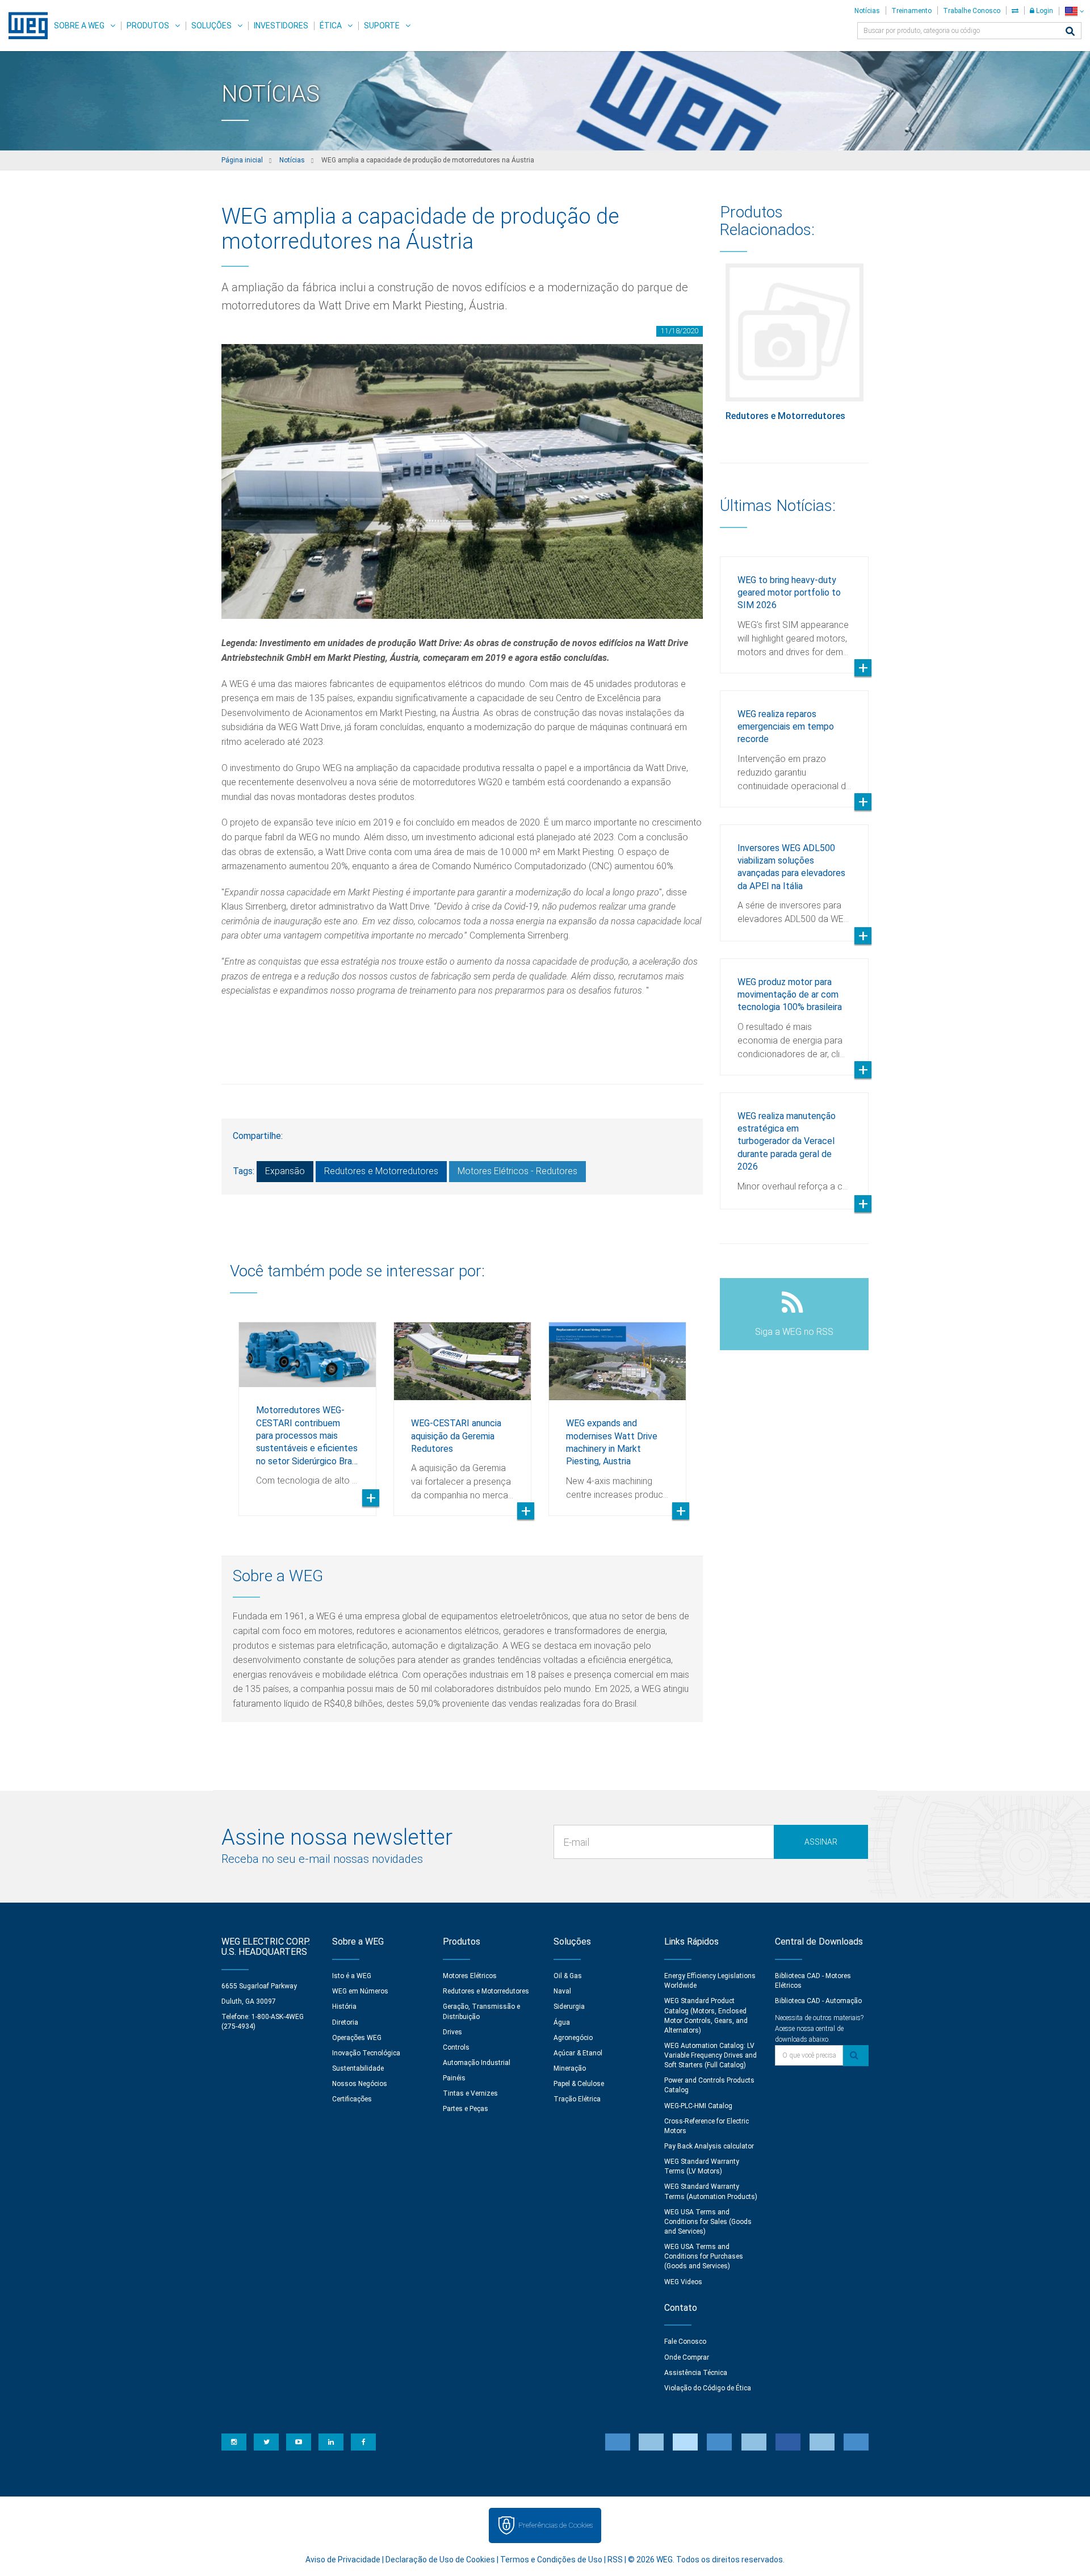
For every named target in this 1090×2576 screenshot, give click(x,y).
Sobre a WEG (79, 26)
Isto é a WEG (352, 1976)
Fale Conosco (685, 2342)
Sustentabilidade (358, 2068)
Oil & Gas (568, 1976)
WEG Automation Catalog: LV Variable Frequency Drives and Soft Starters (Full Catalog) (710, 2055)
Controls (456, 2047)
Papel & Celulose (579, 2084)
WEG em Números (360, 1991)
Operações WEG (357, 2038)
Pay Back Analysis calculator (709, 2146)
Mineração (570, 2068)
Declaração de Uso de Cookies (440, 2560)
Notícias (867, 11)
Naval (562, 1991)
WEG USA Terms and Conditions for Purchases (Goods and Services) (704, 2256)
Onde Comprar (687, 2357)
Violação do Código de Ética (708, 2388)
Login (1044, 11)
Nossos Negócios (360, 2084)
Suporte (382, 26)
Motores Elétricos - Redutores (517, 1171)
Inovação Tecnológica (366, 2053)
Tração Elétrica (577, 2099)
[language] (1074, 11)
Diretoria (345, 2022)
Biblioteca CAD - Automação (818, 2001)
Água (562, 2022)
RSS (615, 2560)
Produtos (148, 26)
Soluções (211, 26)
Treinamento (911, 11)
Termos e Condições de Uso (551, 2560)
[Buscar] (1070, 32)
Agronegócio (573, 2038)
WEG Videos (683, 2282)
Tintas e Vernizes (470, 2093)
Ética (331, 26)
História (344, 2007)
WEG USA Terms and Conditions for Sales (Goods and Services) (708, 2222)
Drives (452, 2032)
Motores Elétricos (470, 1976)
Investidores (281, 26)
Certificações (352, 2099)
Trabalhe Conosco (972, 11)
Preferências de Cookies (556, 2525)
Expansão (285, 1171)
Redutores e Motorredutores (381, 1171)
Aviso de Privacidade (343, 2560)
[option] (307, 1410)
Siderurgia (569, 2007)
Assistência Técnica (696, 2373)
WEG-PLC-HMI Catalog (698, 2106)
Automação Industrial (477, 2063)
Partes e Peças (466, 2109)
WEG (24, 26)
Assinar (821, 1842)
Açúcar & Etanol (578, 2053)
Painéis (454, 2078)
